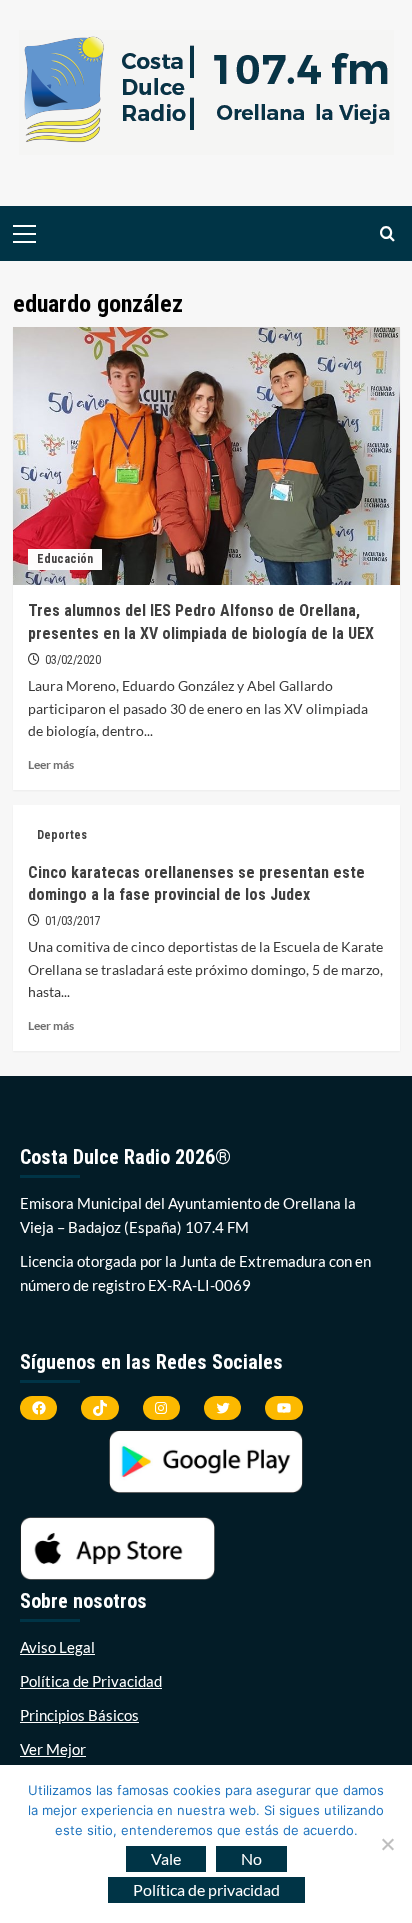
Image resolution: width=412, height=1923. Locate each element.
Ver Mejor (53, 1749)
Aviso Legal (57, 1647)
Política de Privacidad (91, 1681)
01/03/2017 (73, 921)
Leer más (51, 764)
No (251, 1858)
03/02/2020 (73, 660)
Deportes (62, 835)
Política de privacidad (206, 1889)
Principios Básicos (79, 1715)
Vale (166, 1858)
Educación (65, 559)
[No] (387, 1844)
